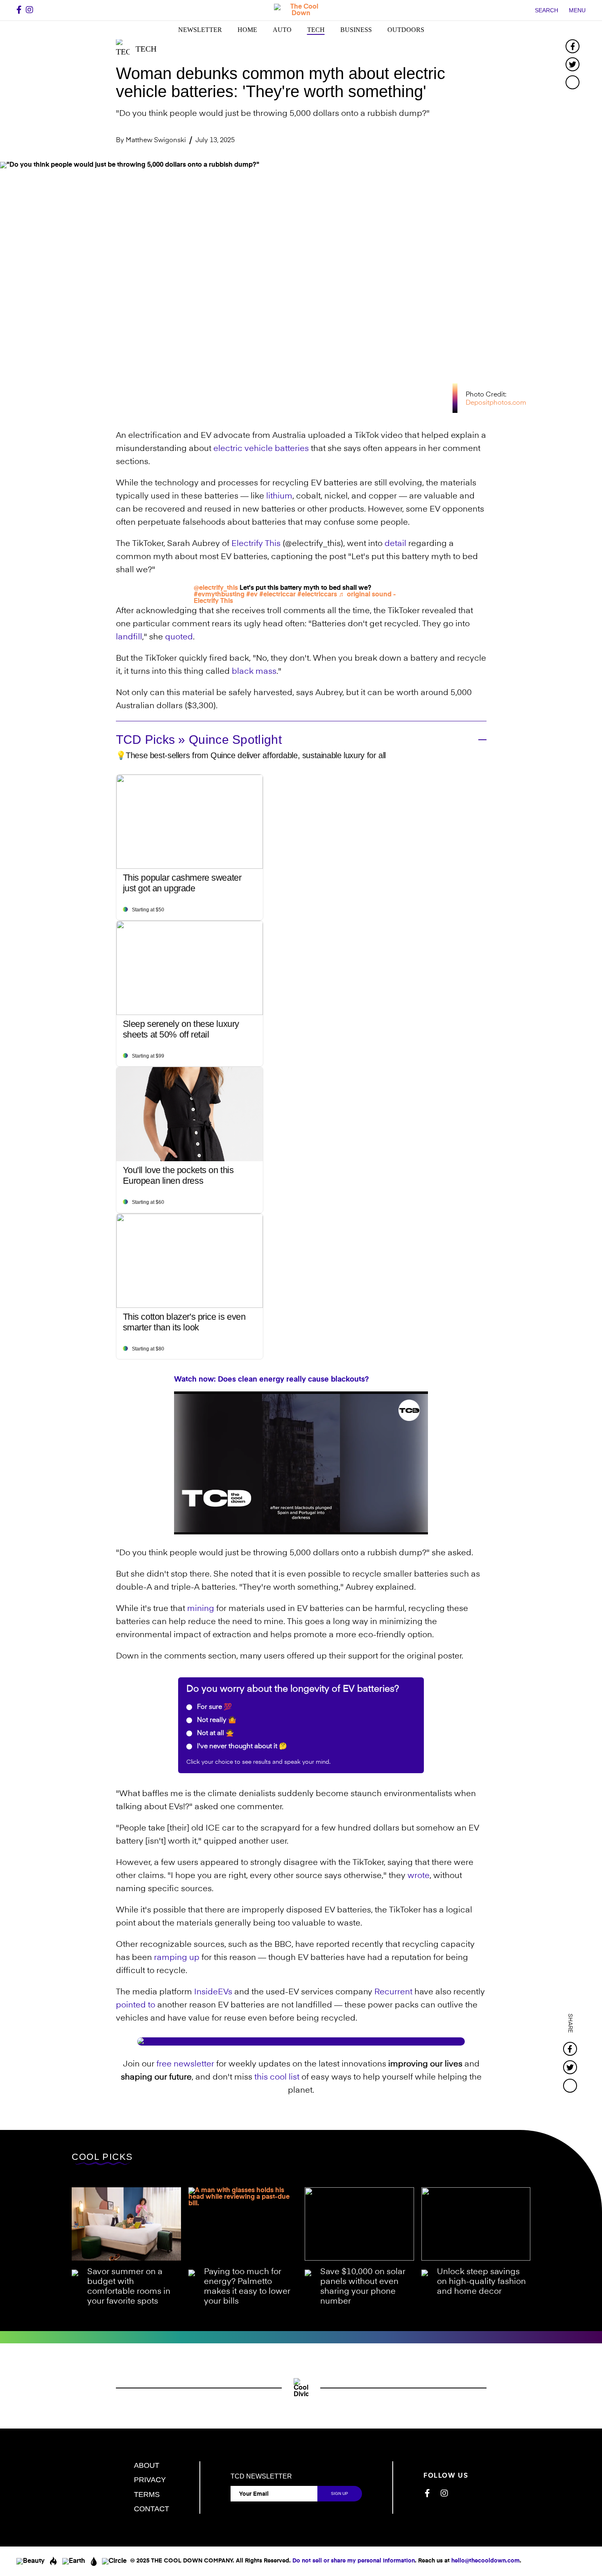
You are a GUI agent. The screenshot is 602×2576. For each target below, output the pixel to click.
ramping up (177, 1958)
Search (547, 10)
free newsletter (185, 2064)
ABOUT (147, 2465)
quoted (179, 637)
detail (395, 544)
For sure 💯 (214, 1707)
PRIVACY (150, 2480)
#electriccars (317, 595)
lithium (279, 496)
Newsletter (200, 30)
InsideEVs (213, 1992)
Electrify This (256, 544)
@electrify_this (216, 588)
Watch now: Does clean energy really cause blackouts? (272, 1380)
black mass (254, 672)
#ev (252, 595)
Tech (316, 30)
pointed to (136, 2005)
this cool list (277, 2078)
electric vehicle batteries (261, 449)
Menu (577, 10)
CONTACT (152, 2509)
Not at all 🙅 (215, 1733)
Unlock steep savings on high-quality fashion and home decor (481, 2282)
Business (356, 30)
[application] (301, 1463)
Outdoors (406, 30)
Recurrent (393, 1992)
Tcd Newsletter (261, 2476)
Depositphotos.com (496, 403)
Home (247, 30)
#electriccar (277, 595)
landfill (129, 637)
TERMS (147, 2494)
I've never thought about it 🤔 (241, 1747)
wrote (419, 1876)
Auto (282, 30)
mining (201, 1609)
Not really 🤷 (216, 1720)
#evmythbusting (219, 595)
